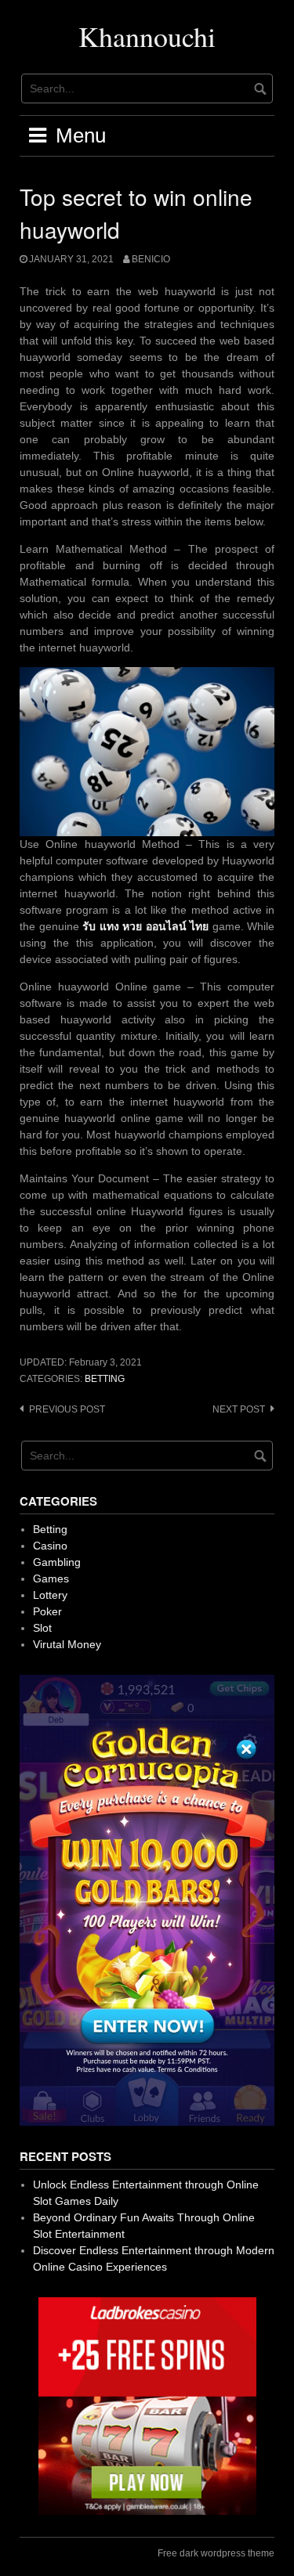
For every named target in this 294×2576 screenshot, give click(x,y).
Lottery (50, 1595)
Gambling (57, 1562)
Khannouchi (147, 36)
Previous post (67, 1409)
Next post (239, 1409)
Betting (105, 1379)
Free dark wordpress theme (216, 2553)
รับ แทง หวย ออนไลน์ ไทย (145, 926)
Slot (42, 1628)
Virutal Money (67, 1644)
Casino (50, 1546)
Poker (47, 1611)
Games (51, 1578)
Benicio (151, 259)
